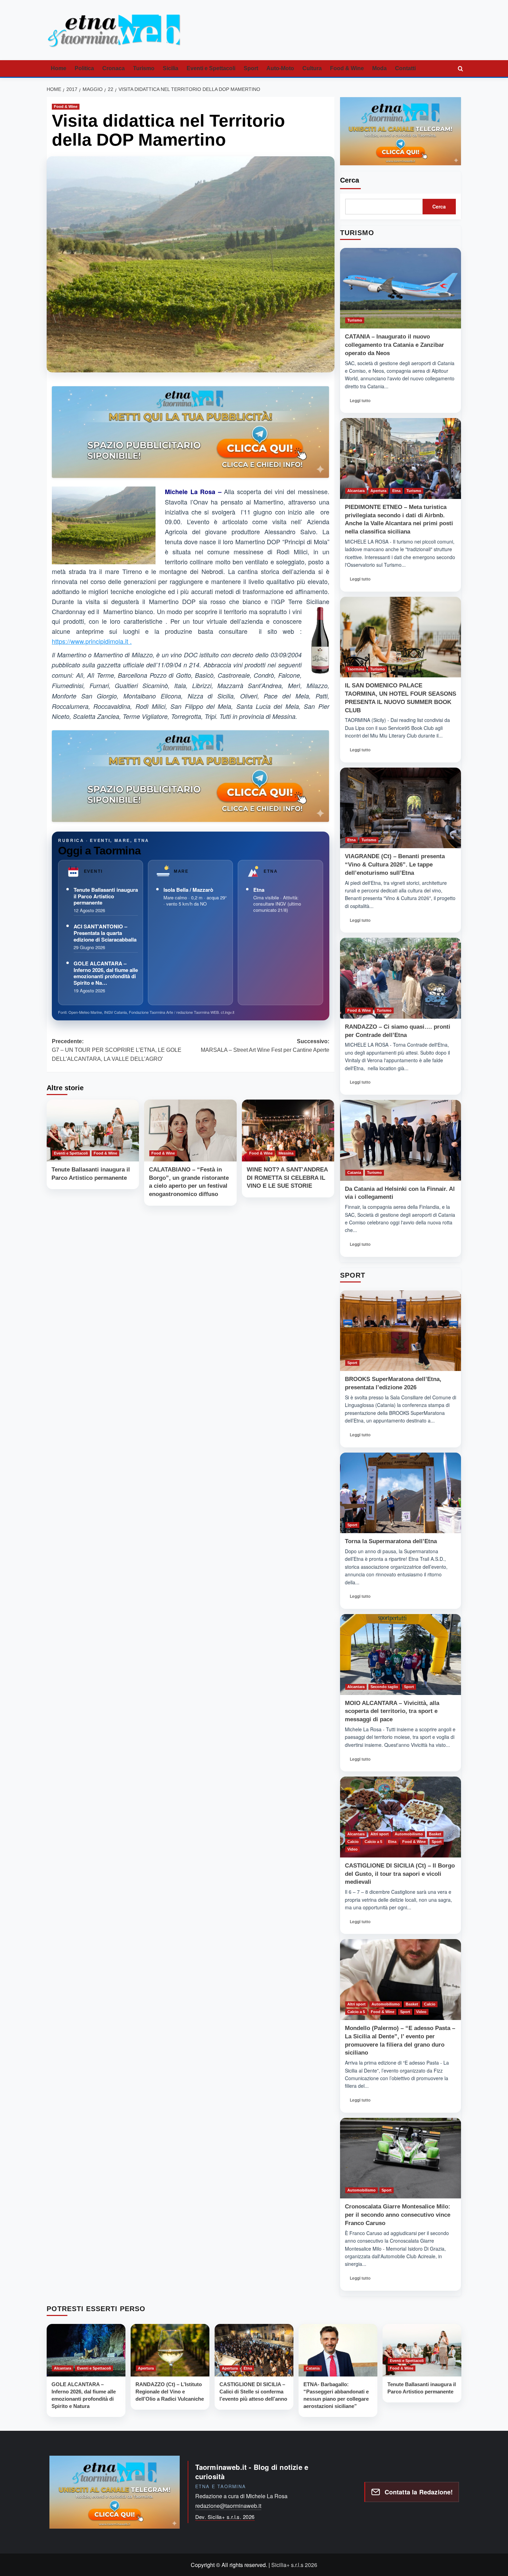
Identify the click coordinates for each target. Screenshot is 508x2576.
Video (352, 1849)
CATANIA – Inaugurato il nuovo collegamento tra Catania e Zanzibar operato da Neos (394, 345)
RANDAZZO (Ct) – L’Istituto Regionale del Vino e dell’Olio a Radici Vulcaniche (170, 2392)
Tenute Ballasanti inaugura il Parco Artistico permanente (106, 896)
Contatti (405, 68)
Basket (435, 1834)
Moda (379, 68)
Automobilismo (409, 1834)
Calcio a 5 (373, 1842)
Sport (251, 68)
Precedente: (117, 1050)
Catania (354, 1173)
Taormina (356, 669)
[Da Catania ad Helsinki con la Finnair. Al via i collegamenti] (401, 1140)
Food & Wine (347, 68)
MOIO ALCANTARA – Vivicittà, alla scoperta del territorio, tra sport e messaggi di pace (392, 1711)
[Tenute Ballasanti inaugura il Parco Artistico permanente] (93, 1130)
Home (59, 68)
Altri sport (380, 1834)
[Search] (460, 69)
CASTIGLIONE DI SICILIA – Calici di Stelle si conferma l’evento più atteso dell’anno (253, 2392)
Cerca (350, 180)
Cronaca (114, 68)
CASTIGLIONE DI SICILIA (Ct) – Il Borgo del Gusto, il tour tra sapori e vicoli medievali (400, 1874)
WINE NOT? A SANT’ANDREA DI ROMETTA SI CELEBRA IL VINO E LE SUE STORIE (287, 1178)
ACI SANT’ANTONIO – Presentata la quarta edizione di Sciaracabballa (105, 933)
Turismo (144, 68)
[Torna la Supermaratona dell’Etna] (401, 1493)
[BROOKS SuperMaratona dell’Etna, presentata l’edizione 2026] (401, 1331)
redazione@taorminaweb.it (228, 2506)
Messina (286, 1153)
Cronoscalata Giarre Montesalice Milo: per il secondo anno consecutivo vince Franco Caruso (398, 2215)
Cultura (312, 68)
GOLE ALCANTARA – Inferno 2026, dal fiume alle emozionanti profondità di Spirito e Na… (106, 973)
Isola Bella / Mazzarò (188, 890)
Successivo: (265, 1046)
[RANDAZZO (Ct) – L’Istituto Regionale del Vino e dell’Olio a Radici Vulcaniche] (170, 2350)
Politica (84, 68)
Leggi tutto (362, 402)
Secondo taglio (384, 1687)
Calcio (353, 1842)
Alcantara (356, 491)
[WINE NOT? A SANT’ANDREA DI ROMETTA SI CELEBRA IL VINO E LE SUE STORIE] (288, 1130)
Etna (259, 890)
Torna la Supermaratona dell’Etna (391, 1541)
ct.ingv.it (228, 1012)
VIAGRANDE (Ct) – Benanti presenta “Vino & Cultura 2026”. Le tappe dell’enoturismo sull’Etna (395, 865)
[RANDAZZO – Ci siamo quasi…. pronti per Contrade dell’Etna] (401, 978)
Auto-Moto (280, 68)
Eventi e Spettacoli (211, 68)
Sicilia (171, 68)
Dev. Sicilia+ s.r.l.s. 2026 (225, 2517)
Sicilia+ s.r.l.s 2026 (294, 2565)
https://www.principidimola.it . (92, 641)
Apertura (378, 491)
